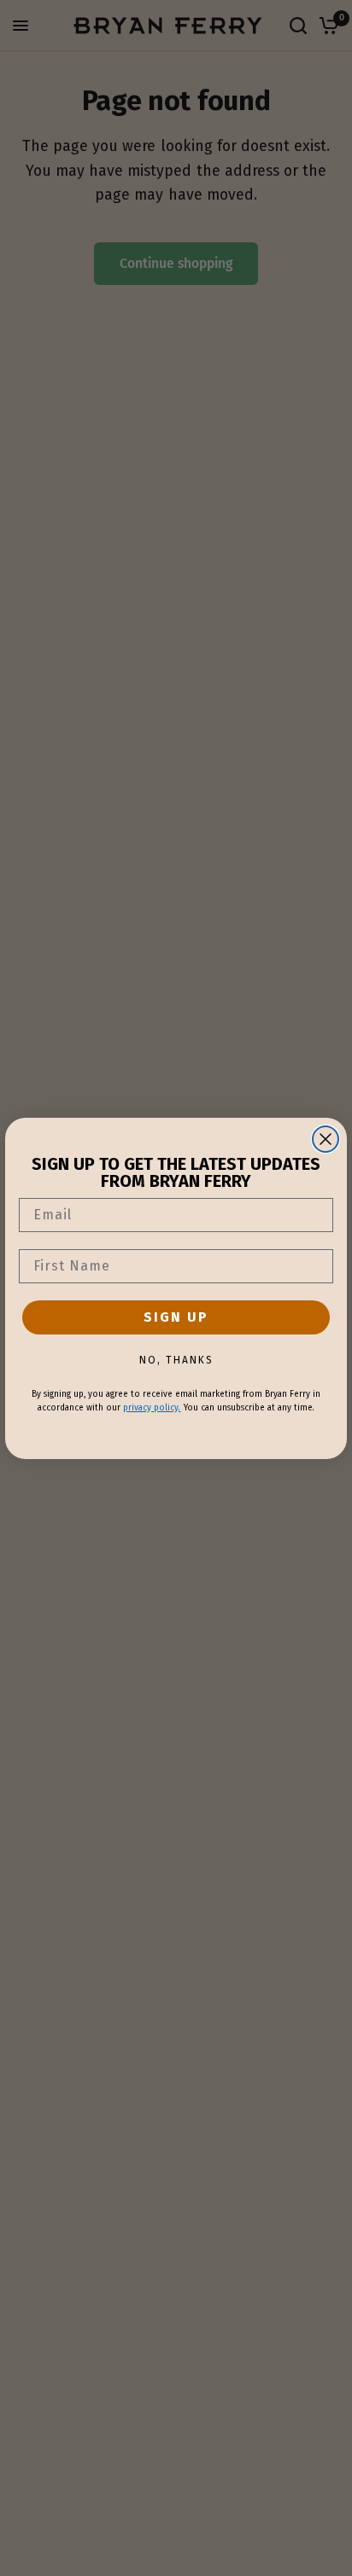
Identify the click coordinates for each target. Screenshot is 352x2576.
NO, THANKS (176, 1360)
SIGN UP (176, 1317)
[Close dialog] (326, 1139)
